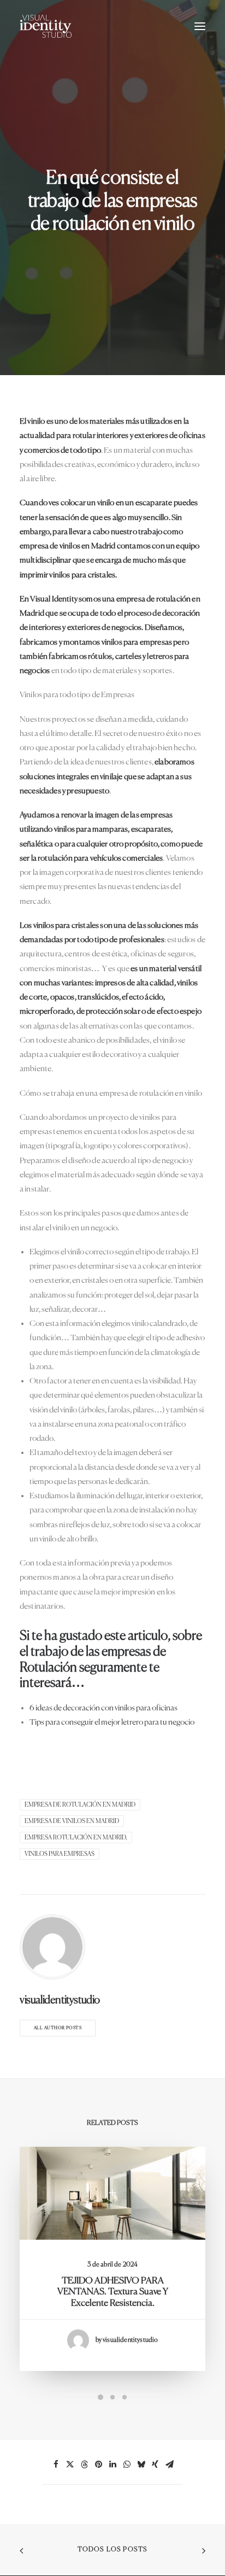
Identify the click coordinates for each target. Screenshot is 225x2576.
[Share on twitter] (70, 2464)
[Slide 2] (112, 2397)
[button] (200, 26)
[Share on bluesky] (141, 2464)
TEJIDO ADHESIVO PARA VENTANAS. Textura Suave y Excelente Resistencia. (113, 2292)
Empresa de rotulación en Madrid (80, 1805)
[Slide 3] (125, 2397)
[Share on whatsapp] (127, 2464)
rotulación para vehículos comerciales (100, 858)
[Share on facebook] (56, 2464)
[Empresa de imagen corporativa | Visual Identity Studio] (46, 26)
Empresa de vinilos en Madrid (72, 1821)
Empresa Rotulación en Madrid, (76, 1838)
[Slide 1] (100, 2397)
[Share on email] (169, 2464)
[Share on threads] (84, 2464)
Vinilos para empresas (60, 1854)
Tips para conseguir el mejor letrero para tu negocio (112, 1722)
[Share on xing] (155, 2464)
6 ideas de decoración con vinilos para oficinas (103, 1708)
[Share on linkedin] (112, 2464)
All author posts (58, 2028)
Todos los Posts (113, 2550)
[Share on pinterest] (98, 2464)
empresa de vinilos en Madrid (68, 546)
